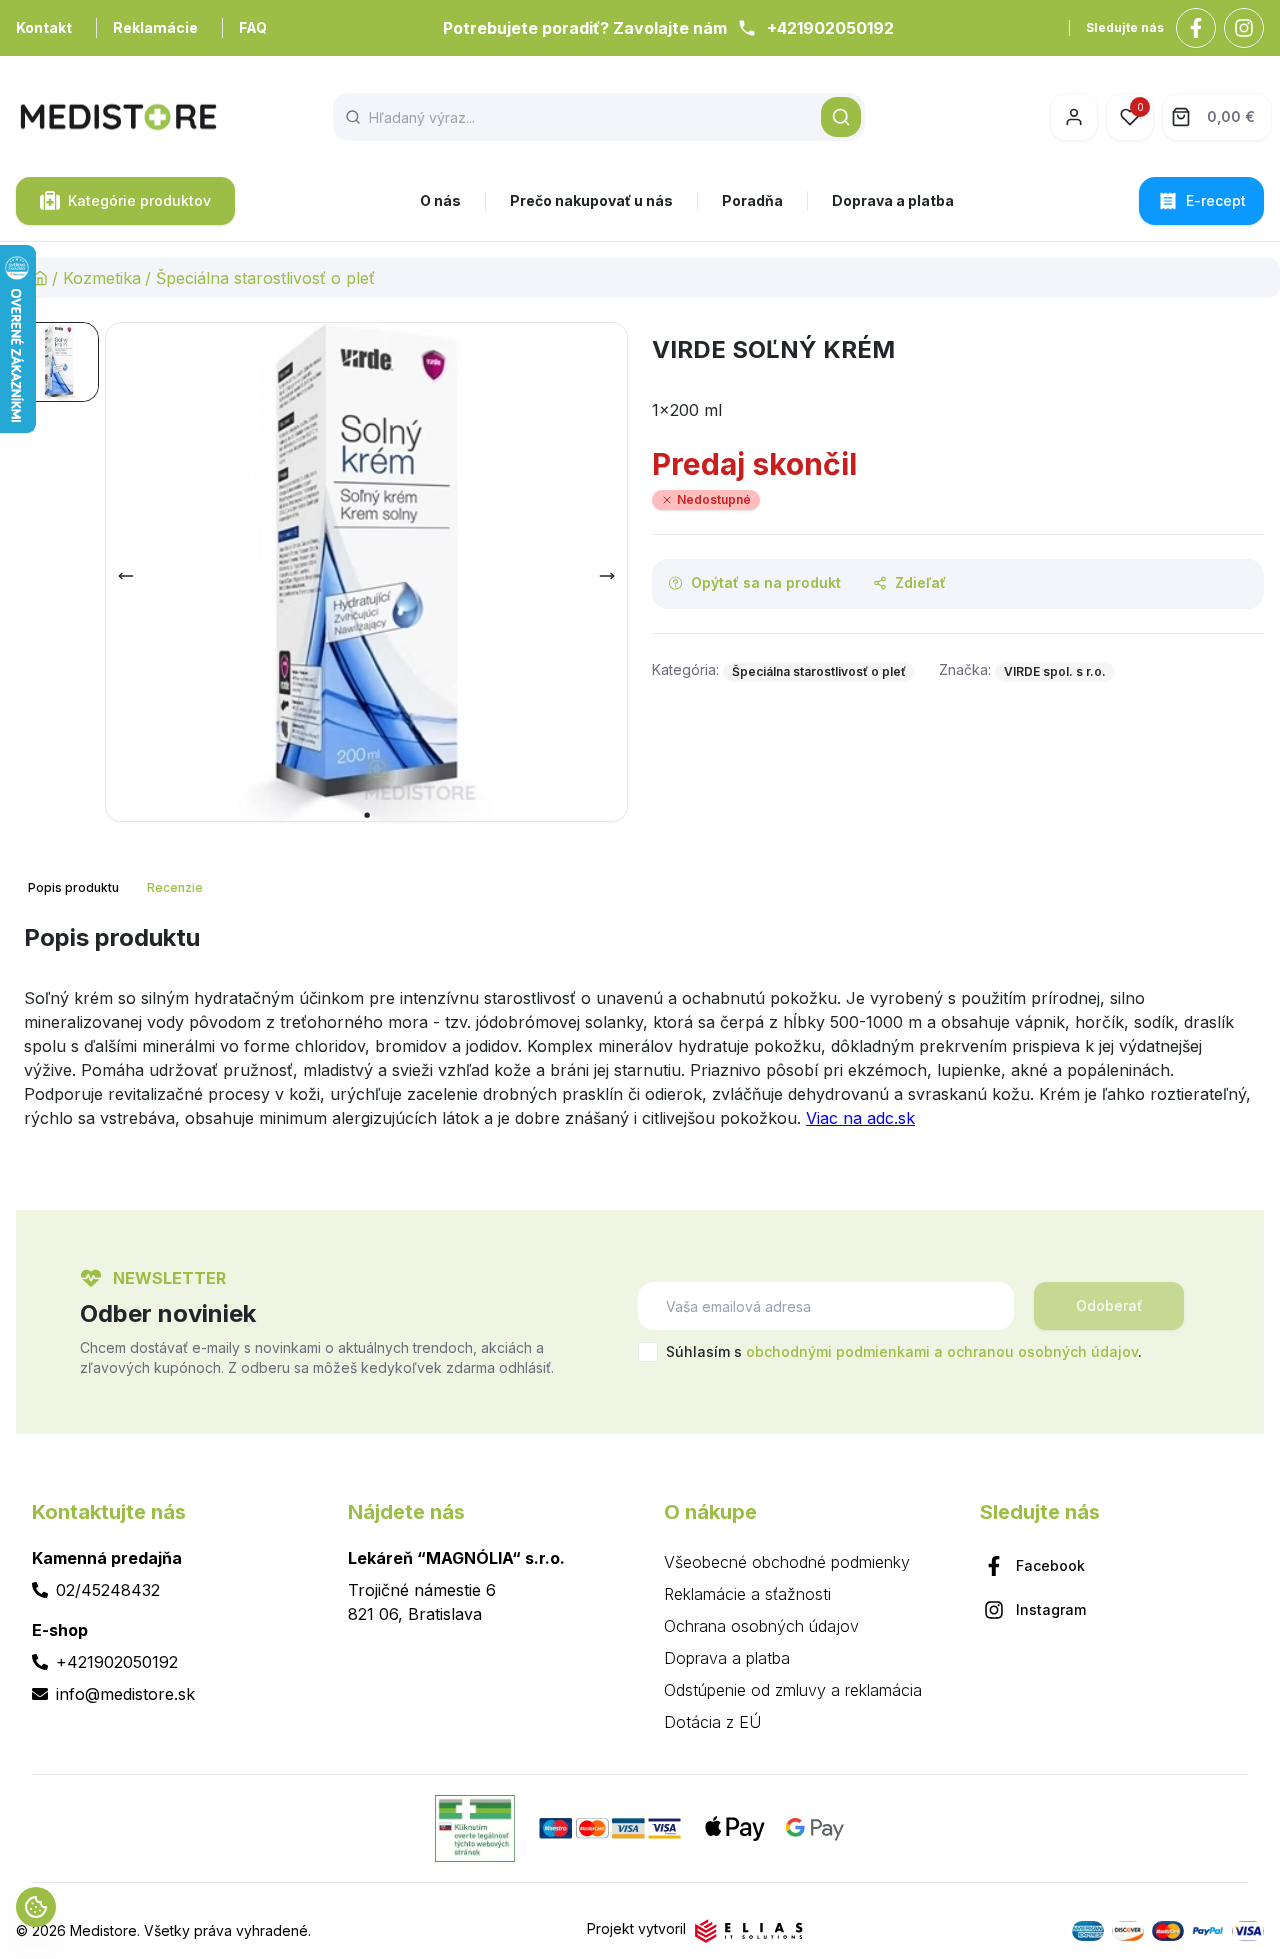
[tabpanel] (640, 1034)
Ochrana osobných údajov (761, 1626)
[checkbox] (648, 1352)
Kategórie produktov (139, 200)
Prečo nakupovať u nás (591, 200)
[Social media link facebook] (1196, 28)
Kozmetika (102, 278)
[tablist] (117, 888)
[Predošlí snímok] (126, 576)
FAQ (253, 27)
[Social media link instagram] (1244, 28)
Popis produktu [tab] (73, 887)
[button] (841, 117)
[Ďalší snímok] (607, 576)
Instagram (1051, 1609)
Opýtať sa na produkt (766, 582)
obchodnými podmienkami (838, 1351)
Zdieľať (920, 582)
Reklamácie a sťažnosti (747, 1594)
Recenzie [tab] (175, 887)
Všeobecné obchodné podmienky (787, 1562)
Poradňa (752, 200)
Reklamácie (155, 27)
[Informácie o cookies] (36, 1907)
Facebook (1050, 1565)
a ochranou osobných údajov (1036, 1351)
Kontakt (44, 27)
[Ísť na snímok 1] (59, 362)
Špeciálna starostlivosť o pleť (265, 278)
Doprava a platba (893, 200)
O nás (440, 200)
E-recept (1216, 200)
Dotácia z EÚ (712, 1722)
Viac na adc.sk (860, 1118)
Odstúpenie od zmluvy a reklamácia (793, 1690)
